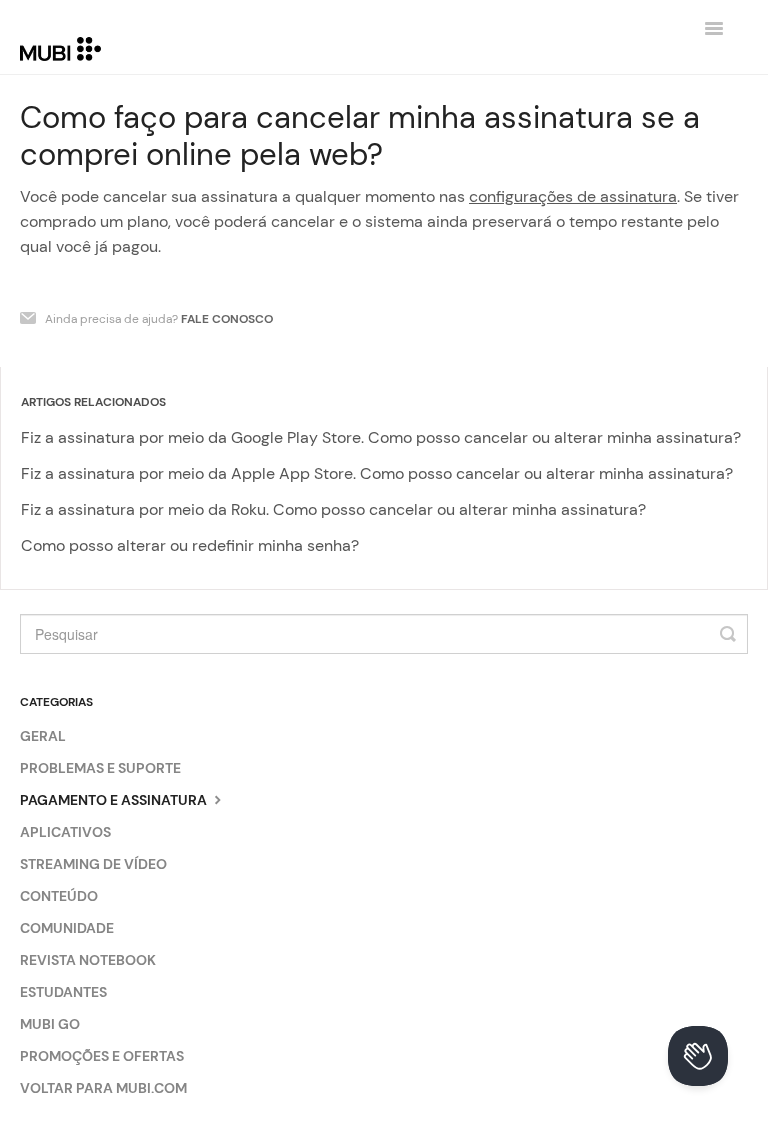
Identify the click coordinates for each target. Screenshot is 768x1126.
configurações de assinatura (573, 196)
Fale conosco (227, 319)
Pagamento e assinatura (115, 800)
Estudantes (63, 992)
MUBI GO (50, 1024)
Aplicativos (65, 832)
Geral (43, 736)
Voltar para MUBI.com (103, 1088)
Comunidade (67, 928)
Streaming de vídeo (93, 864)
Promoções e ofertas (102, 1056)
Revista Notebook (88, 960)
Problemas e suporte (100, 768)
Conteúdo (59, 896)
